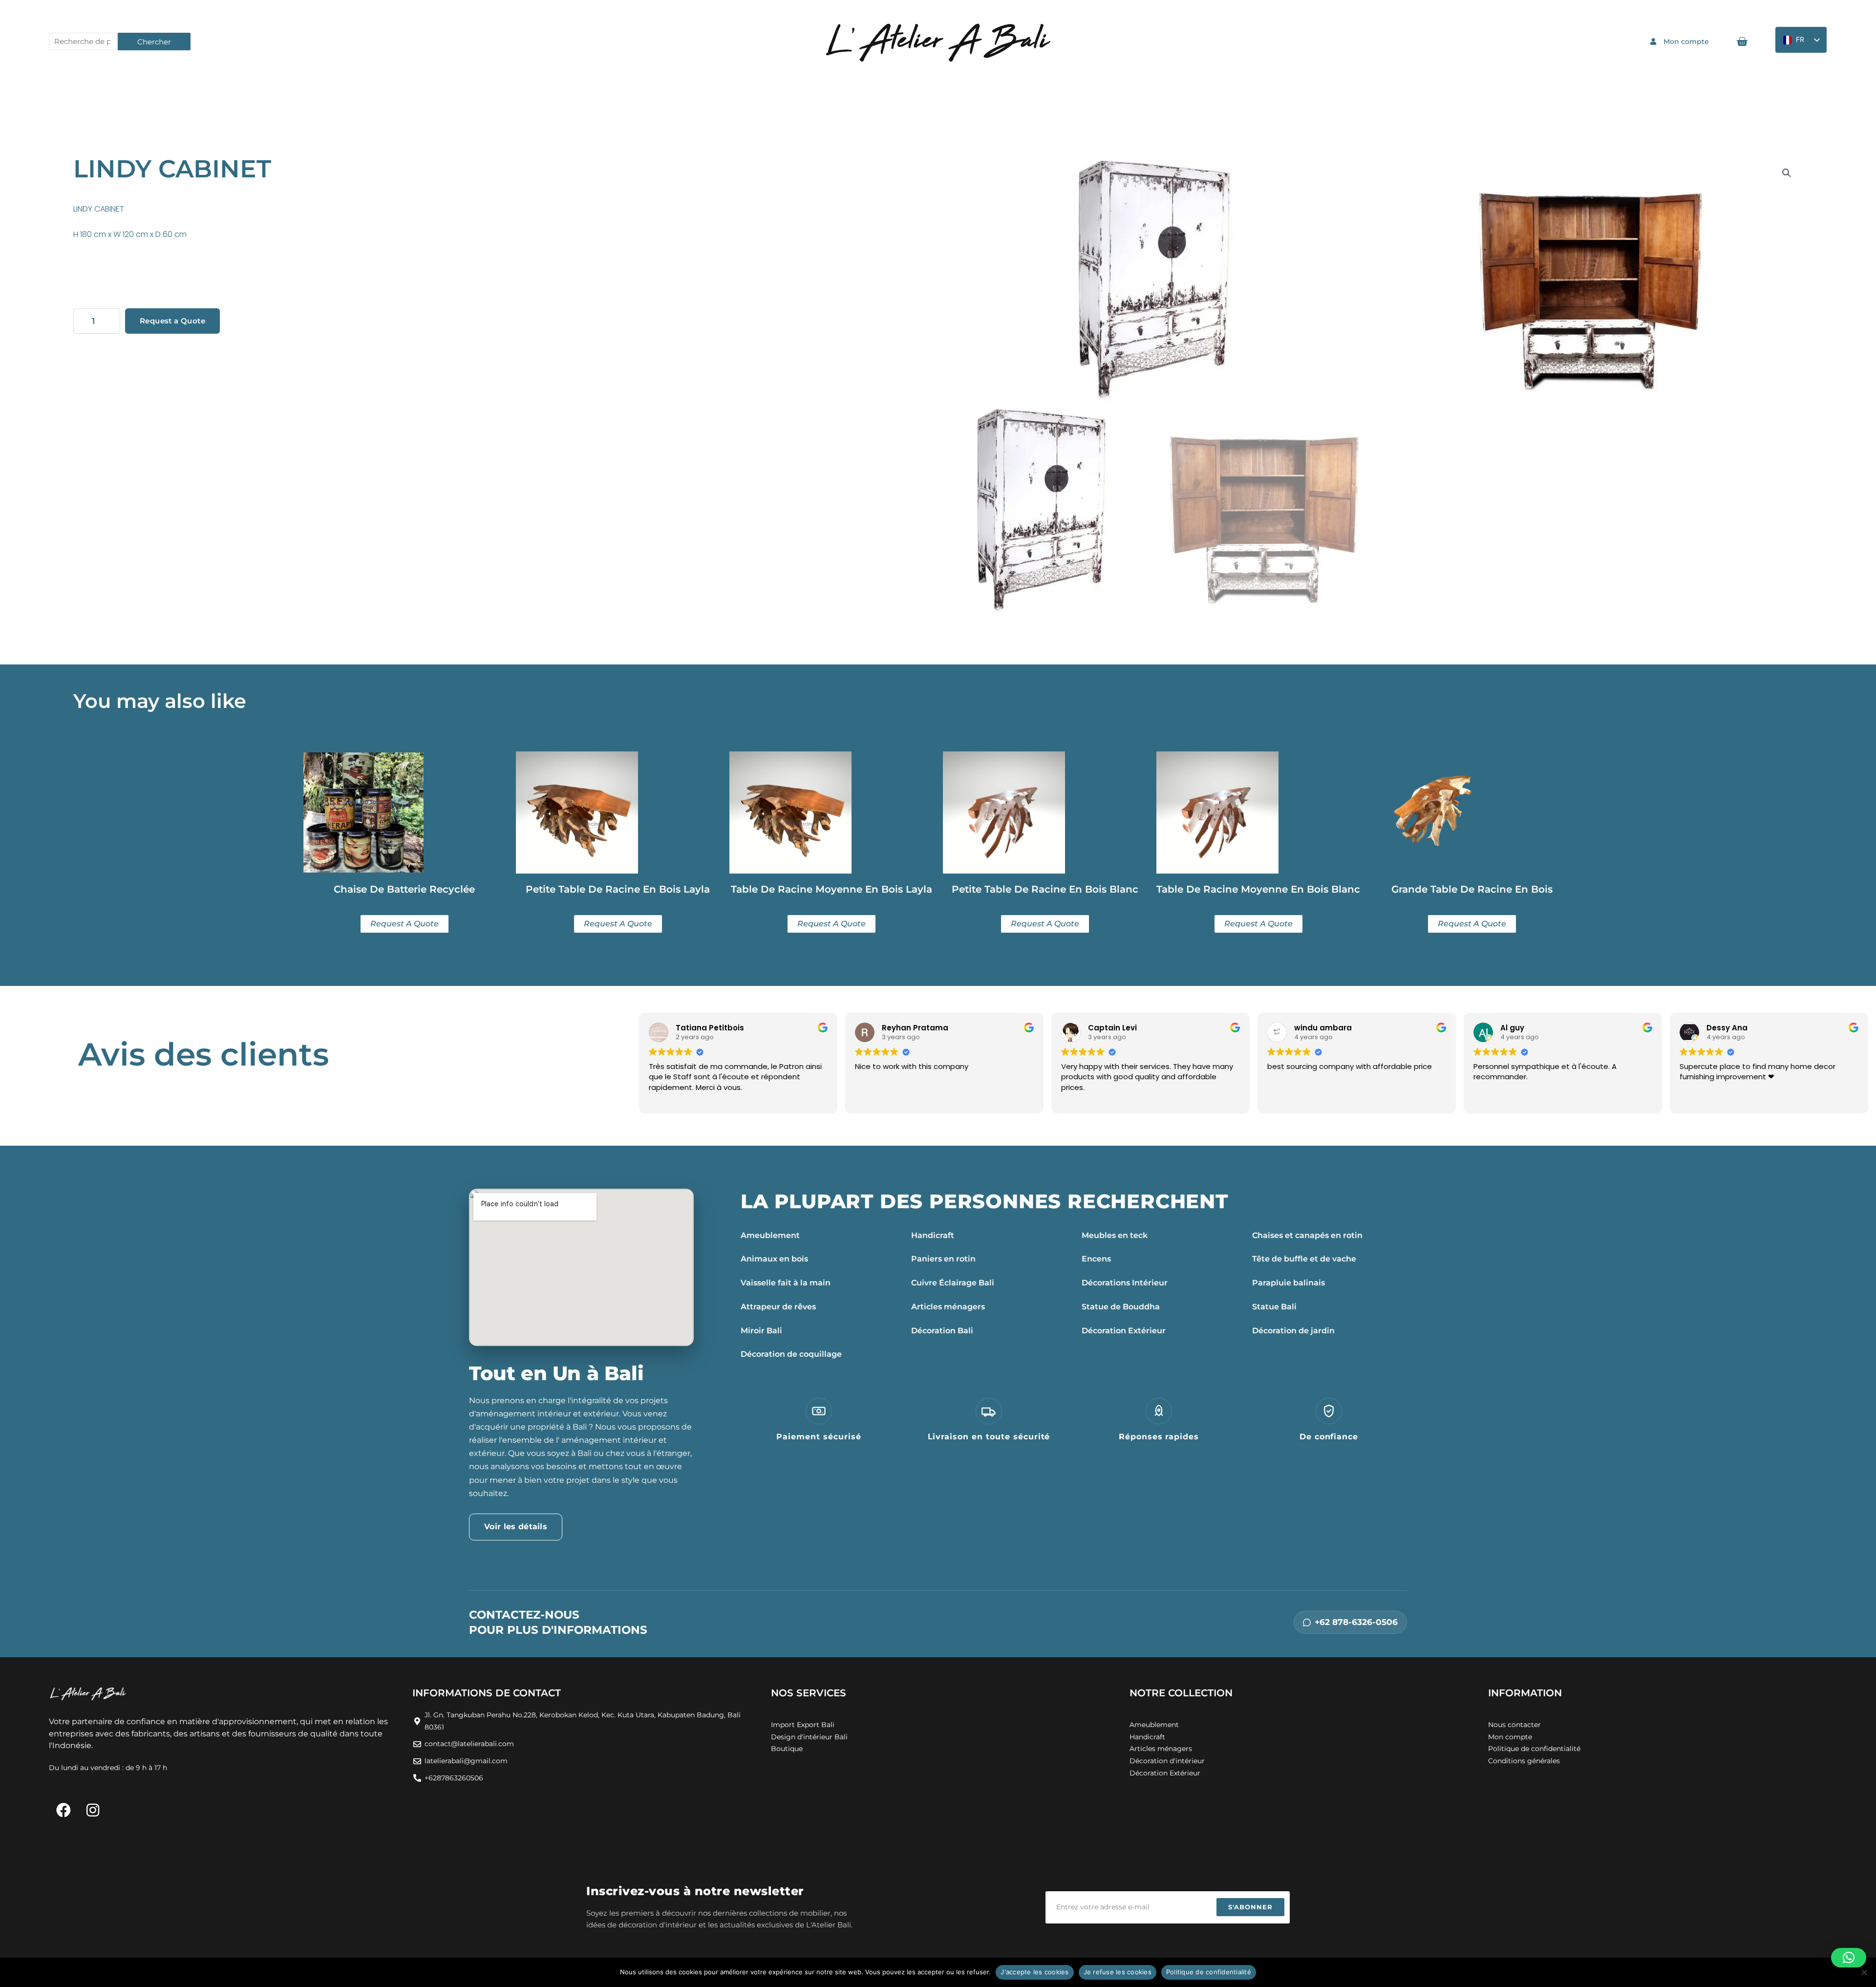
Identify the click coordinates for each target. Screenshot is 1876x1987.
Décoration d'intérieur (1167, 1761)
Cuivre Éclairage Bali (953, 1283)
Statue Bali (1274, 1307)
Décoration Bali (942, 1331)
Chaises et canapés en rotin (1307, 1235)
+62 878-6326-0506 (1356, 1622)
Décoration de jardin (1293, 1331)
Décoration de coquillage (791, 1354)
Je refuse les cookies (1118, 1972)
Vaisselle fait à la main (786, 1283)
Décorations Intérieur (1125, 1283)
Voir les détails (516, 1527)
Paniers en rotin (943, 1259)
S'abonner (1250, 1907)
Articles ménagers (948, 1307)
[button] (1787, 173)
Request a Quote (172, 321)
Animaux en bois (774, 1259)
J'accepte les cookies (1034, 1972)
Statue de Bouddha (1121, 1307)
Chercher (154, 42)
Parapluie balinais (1289, 1283)
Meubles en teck (1115, 1235)
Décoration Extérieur (1124, 1331)
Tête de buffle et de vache (1304, 1259)
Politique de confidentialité (1209, 1972)
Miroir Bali (761, 1331)
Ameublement (770, 1235)
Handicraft (933, 1235)
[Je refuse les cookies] (1864, 1972)
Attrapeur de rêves (778, 1307)
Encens (1096, 1259)
